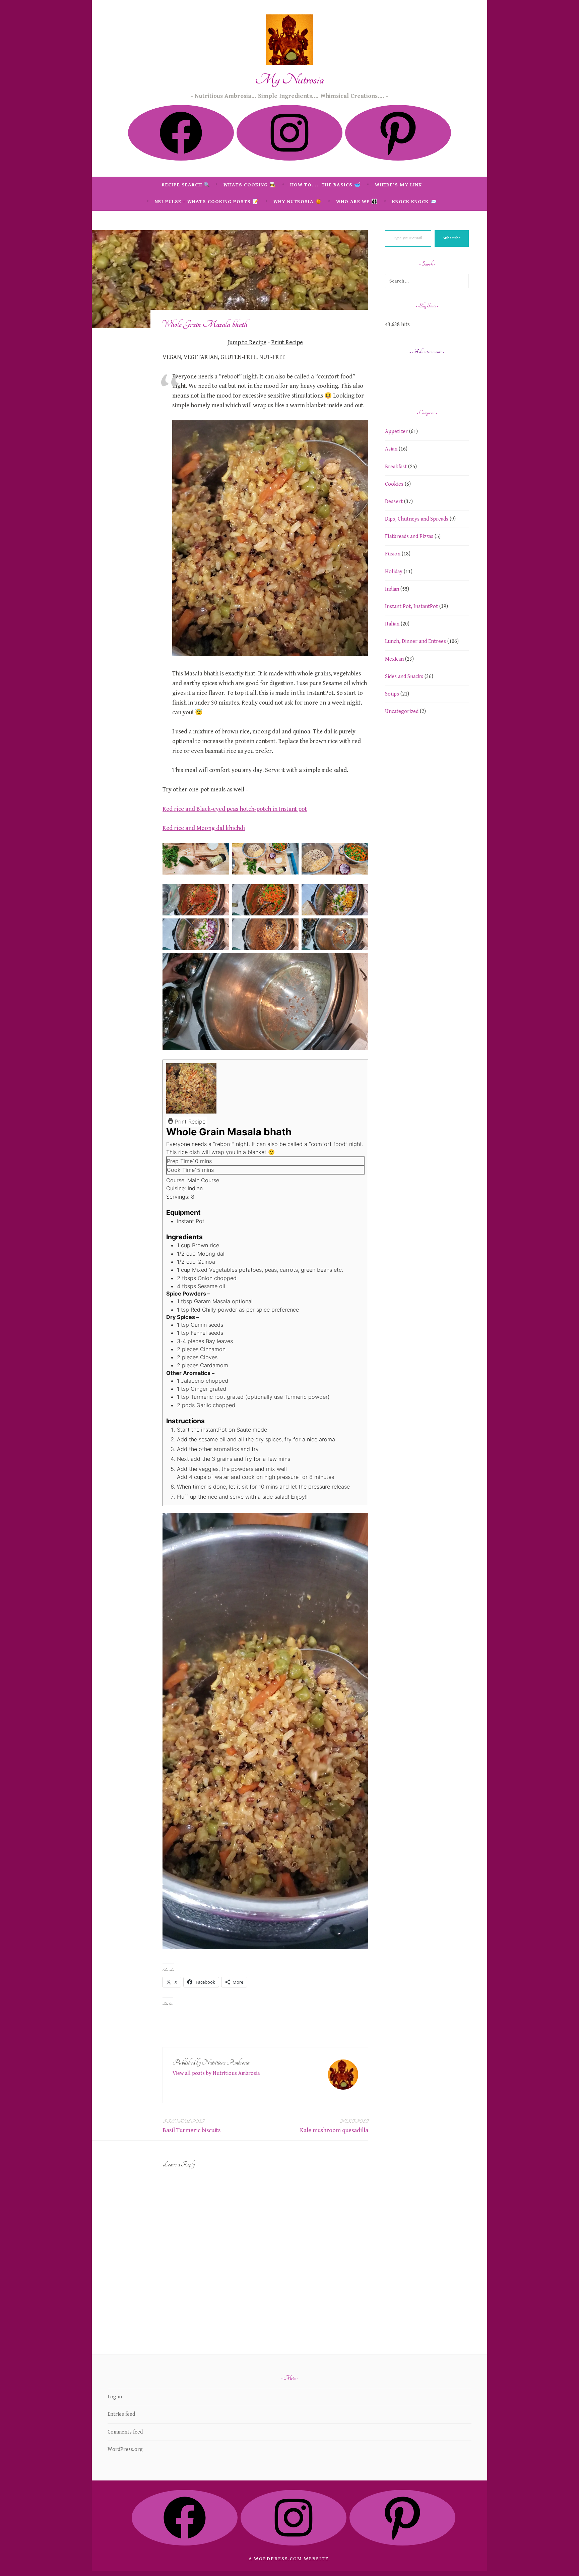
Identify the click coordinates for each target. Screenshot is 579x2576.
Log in (115, 2397)
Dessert (394, 502)
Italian (392, 624)
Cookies (394, 484)
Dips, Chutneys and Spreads (417, 519)
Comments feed (125, 2432)
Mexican (394, 659)
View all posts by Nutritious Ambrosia (216, 2073)
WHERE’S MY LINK (398, 185)
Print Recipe (287, 342)
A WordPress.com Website (289, 2559)
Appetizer (396, 432)
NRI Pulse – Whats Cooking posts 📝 (207, 202)
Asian (391, 449)
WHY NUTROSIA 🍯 (298, 202)
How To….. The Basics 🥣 (326, 185)
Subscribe (452, 238)
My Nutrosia (290, 80)
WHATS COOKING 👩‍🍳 (250, 185)
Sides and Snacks (404, 677)
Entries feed (121, 2414)
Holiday (394, 572)
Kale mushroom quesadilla (334, 2126)
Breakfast (396, 467)
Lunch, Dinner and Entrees (415, 641)
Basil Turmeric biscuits (191, 2126)
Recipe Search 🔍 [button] (186, 185)
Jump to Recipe (247, 342)
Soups (392, 694)
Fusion (393, 554)
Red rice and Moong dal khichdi (204, 828)
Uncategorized (402, 711)
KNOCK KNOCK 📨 (414, 202)
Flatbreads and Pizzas (409, 536)
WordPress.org (125, 2449)
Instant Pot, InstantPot (411, 607)
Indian (392, 589)
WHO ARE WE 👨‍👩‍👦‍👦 (357, 202)
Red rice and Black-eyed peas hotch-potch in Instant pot (235, 809)
